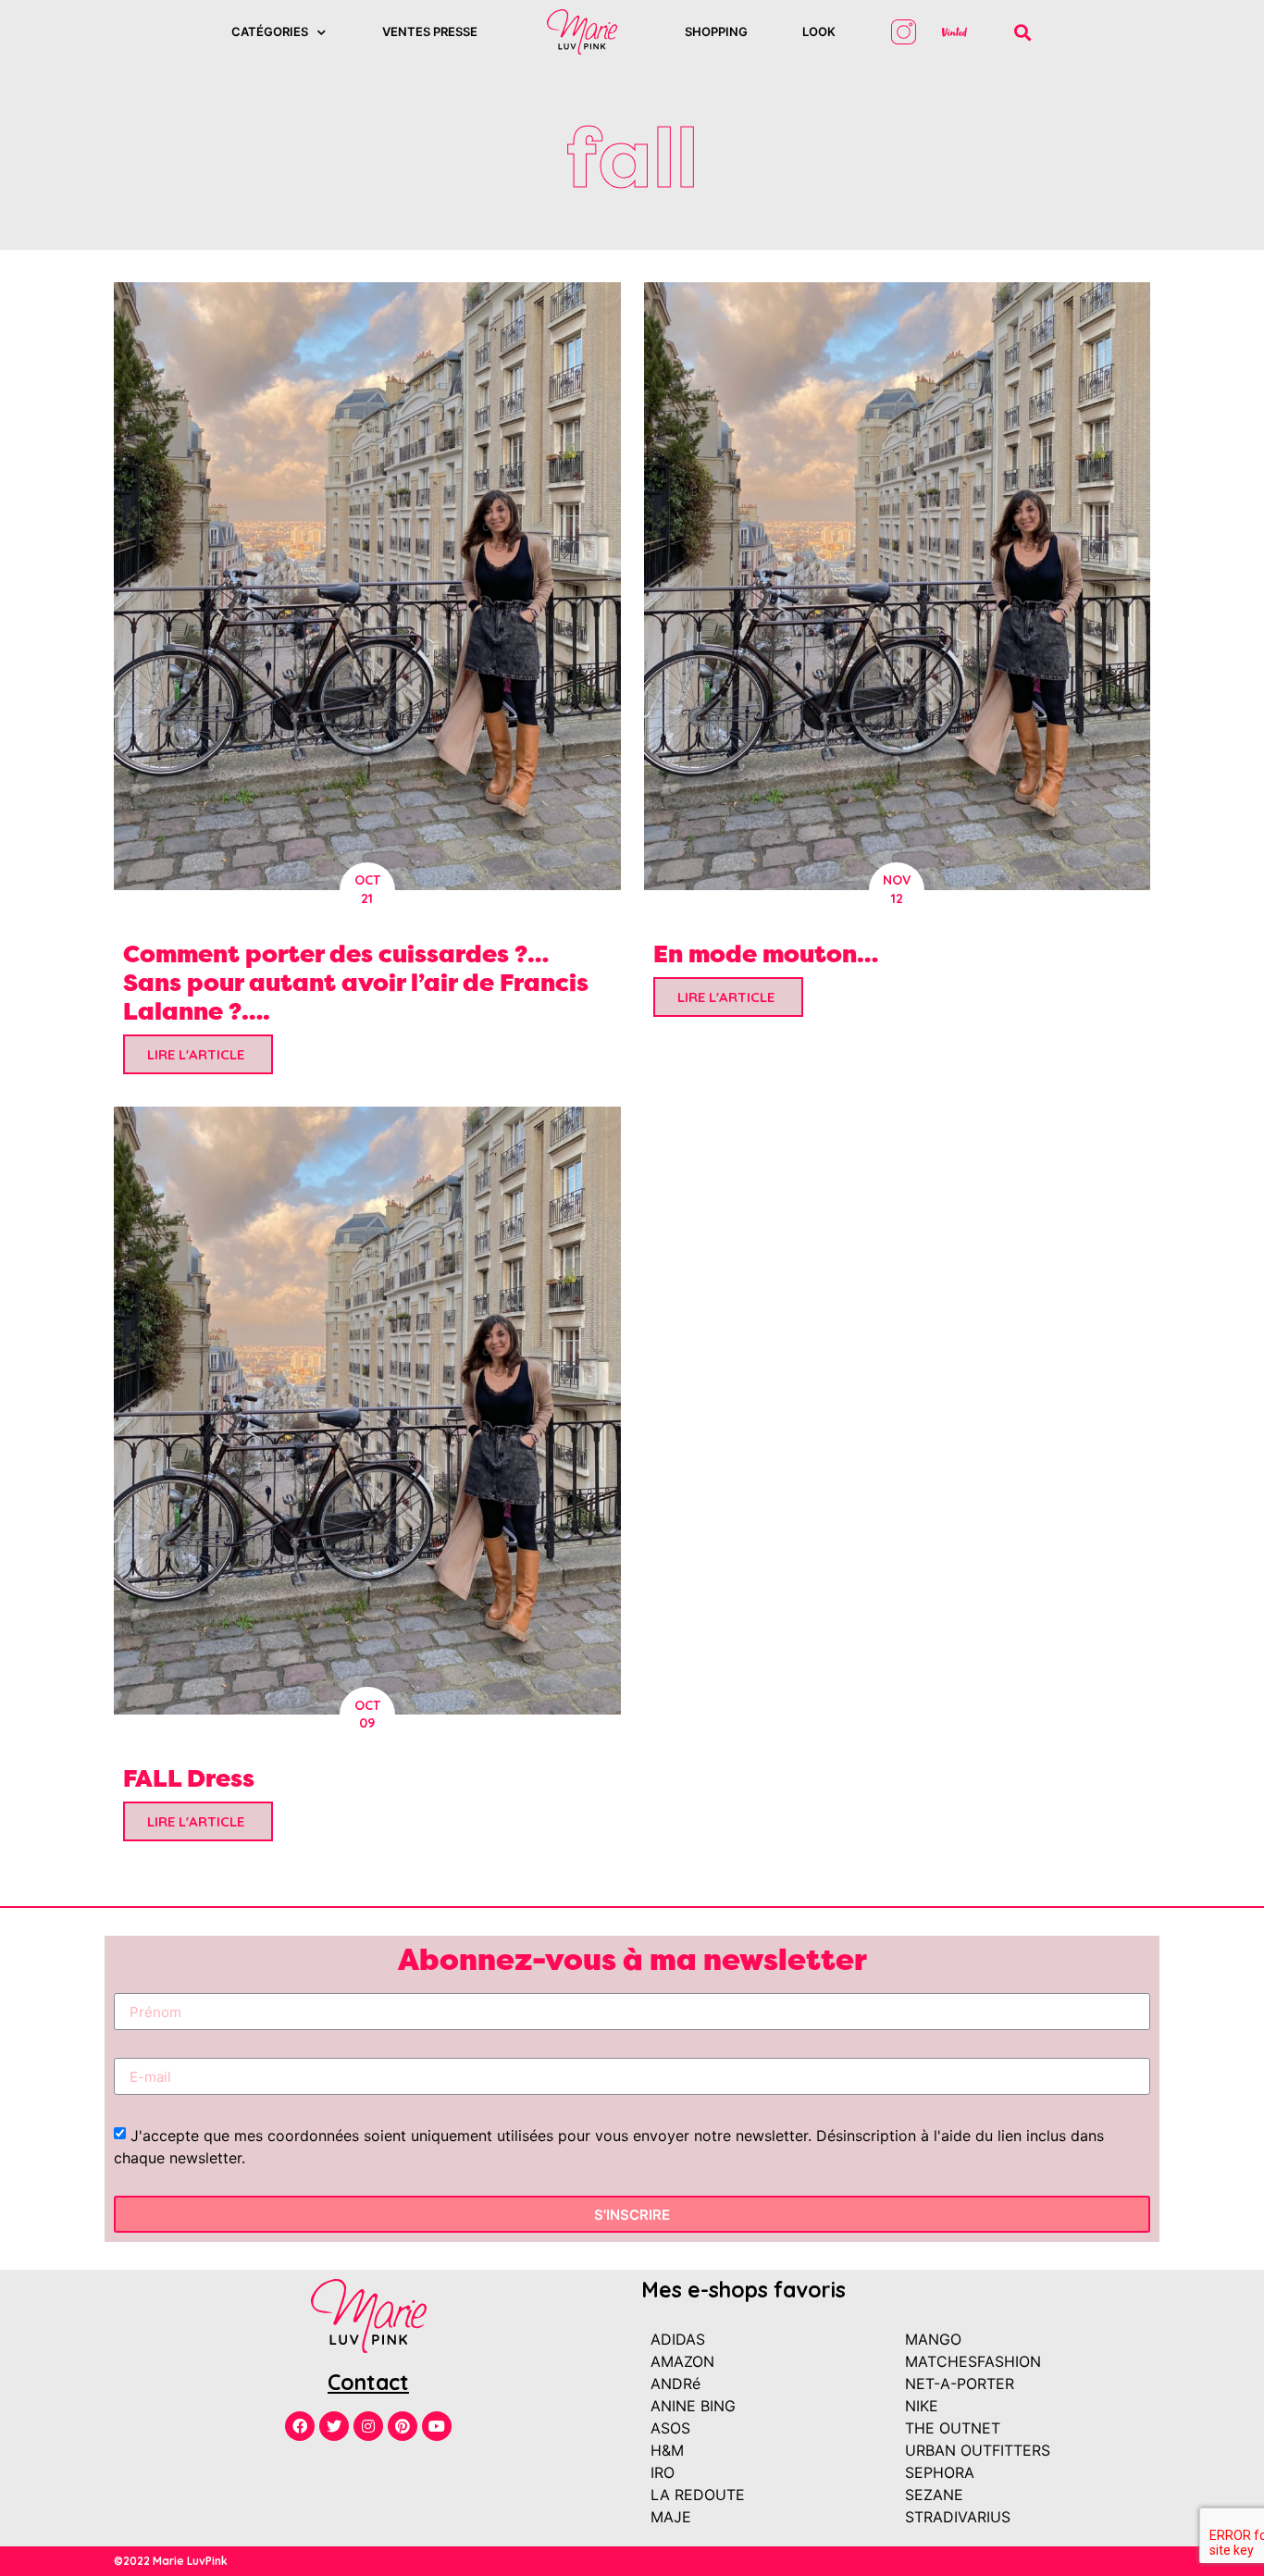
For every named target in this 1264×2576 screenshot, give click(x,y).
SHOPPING (716, 31)
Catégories (270, 31)
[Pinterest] (403, 2426)
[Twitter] (334, 2426)
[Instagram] (368, 2426)
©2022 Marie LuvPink (171, 2561)
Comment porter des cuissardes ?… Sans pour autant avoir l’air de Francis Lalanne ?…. (356, 982)
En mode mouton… (766, 954)
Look (819, 31)
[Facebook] (300, 2426)
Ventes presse (430, 31)
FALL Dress (189, 1778)
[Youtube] (437, 2426)
